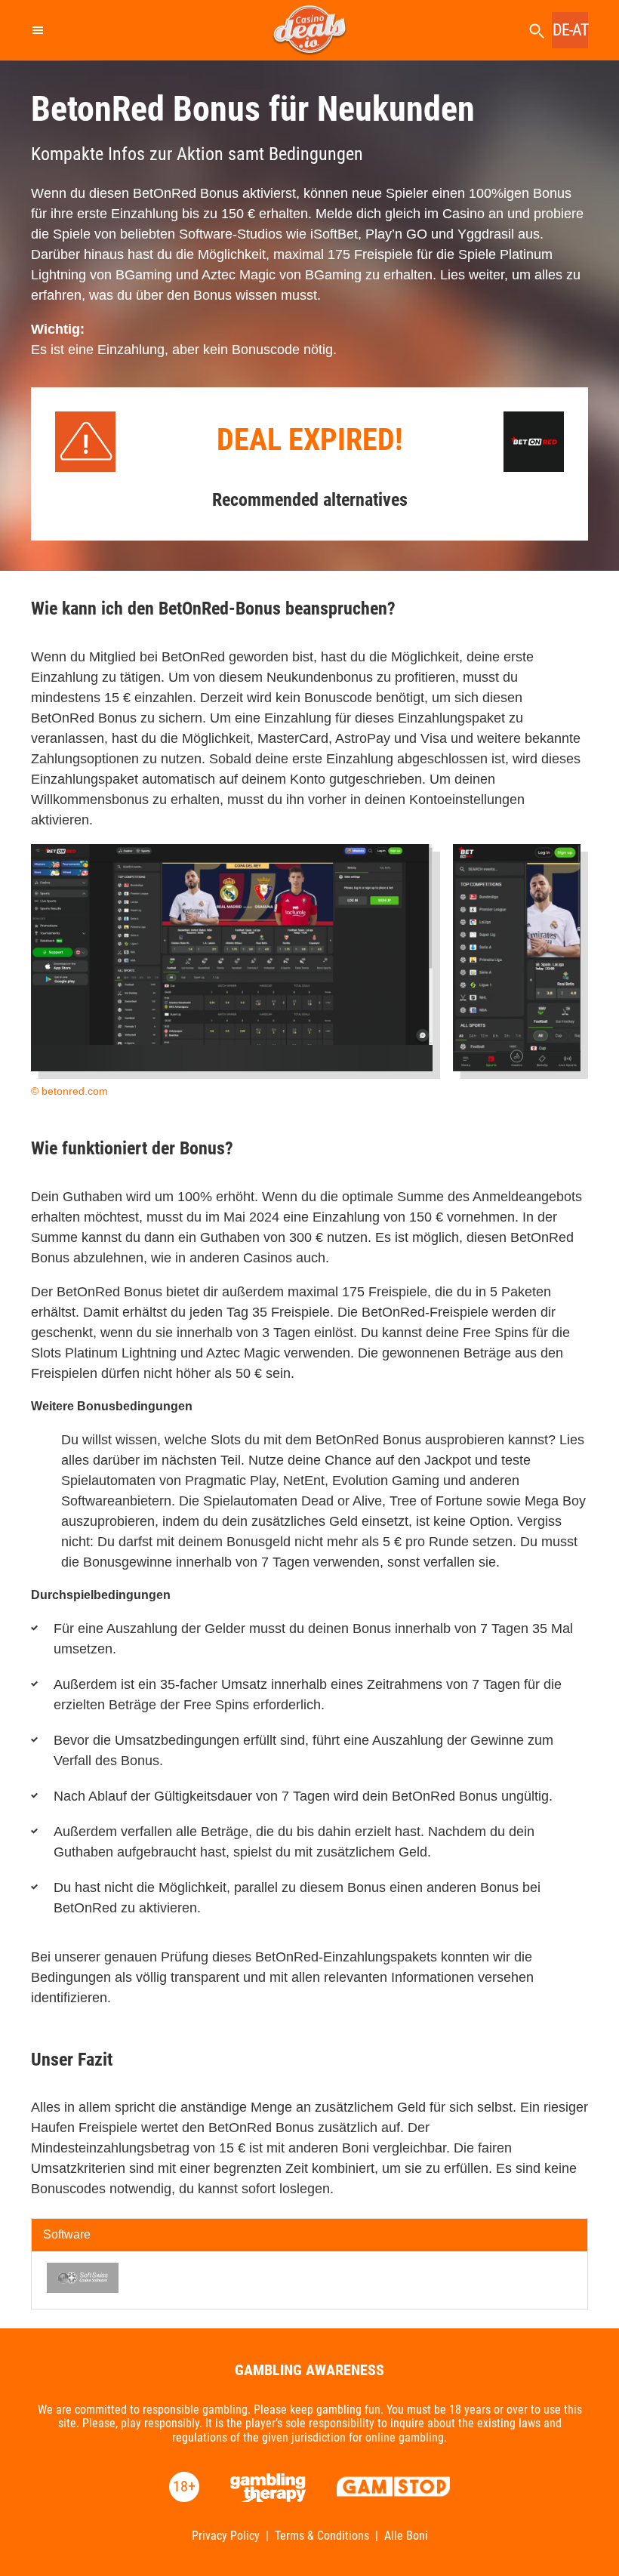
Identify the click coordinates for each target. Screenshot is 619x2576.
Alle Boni (406, 2536)
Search (537, 31)
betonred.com (75, 1091)
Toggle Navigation (37, 30)
